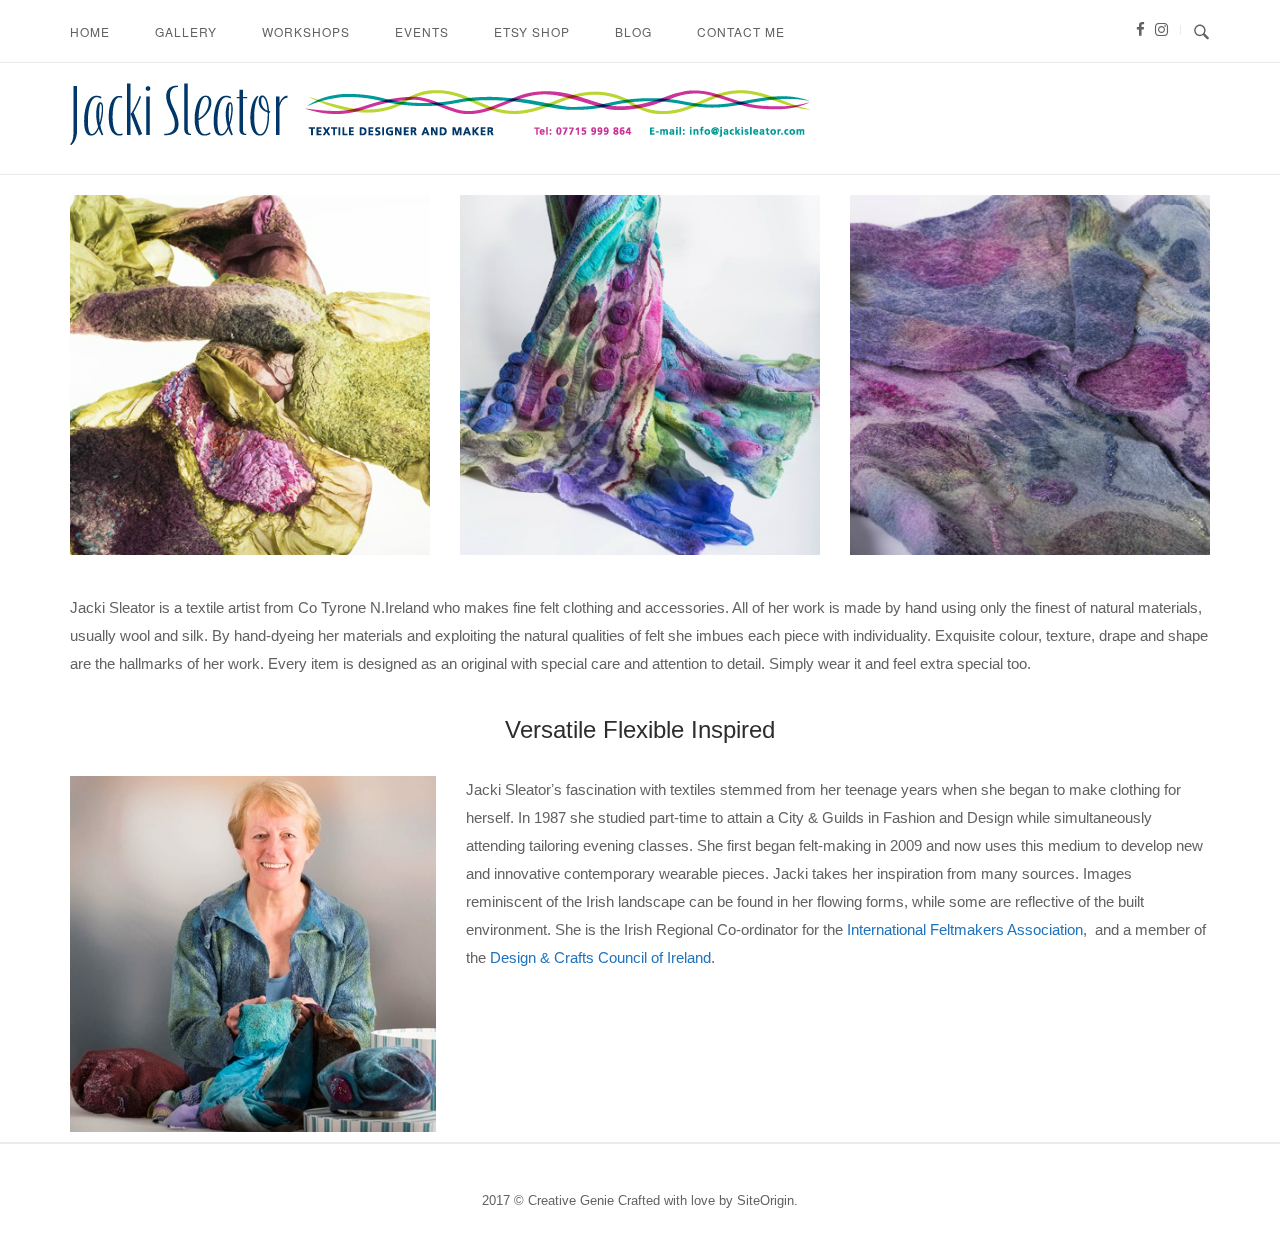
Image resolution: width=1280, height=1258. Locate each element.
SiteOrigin (765, 1200)
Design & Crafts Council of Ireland (600, 957)
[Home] (440, 139)
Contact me (741, 31)
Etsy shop (532, 31)
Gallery (186, 31)
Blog (633, 31)
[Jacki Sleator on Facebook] (1139, 29)
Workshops (306, 31)
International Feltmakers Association (965, 929)
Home (90, 31)
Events (422, 31)
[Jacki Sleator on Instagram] (1158, 29)
